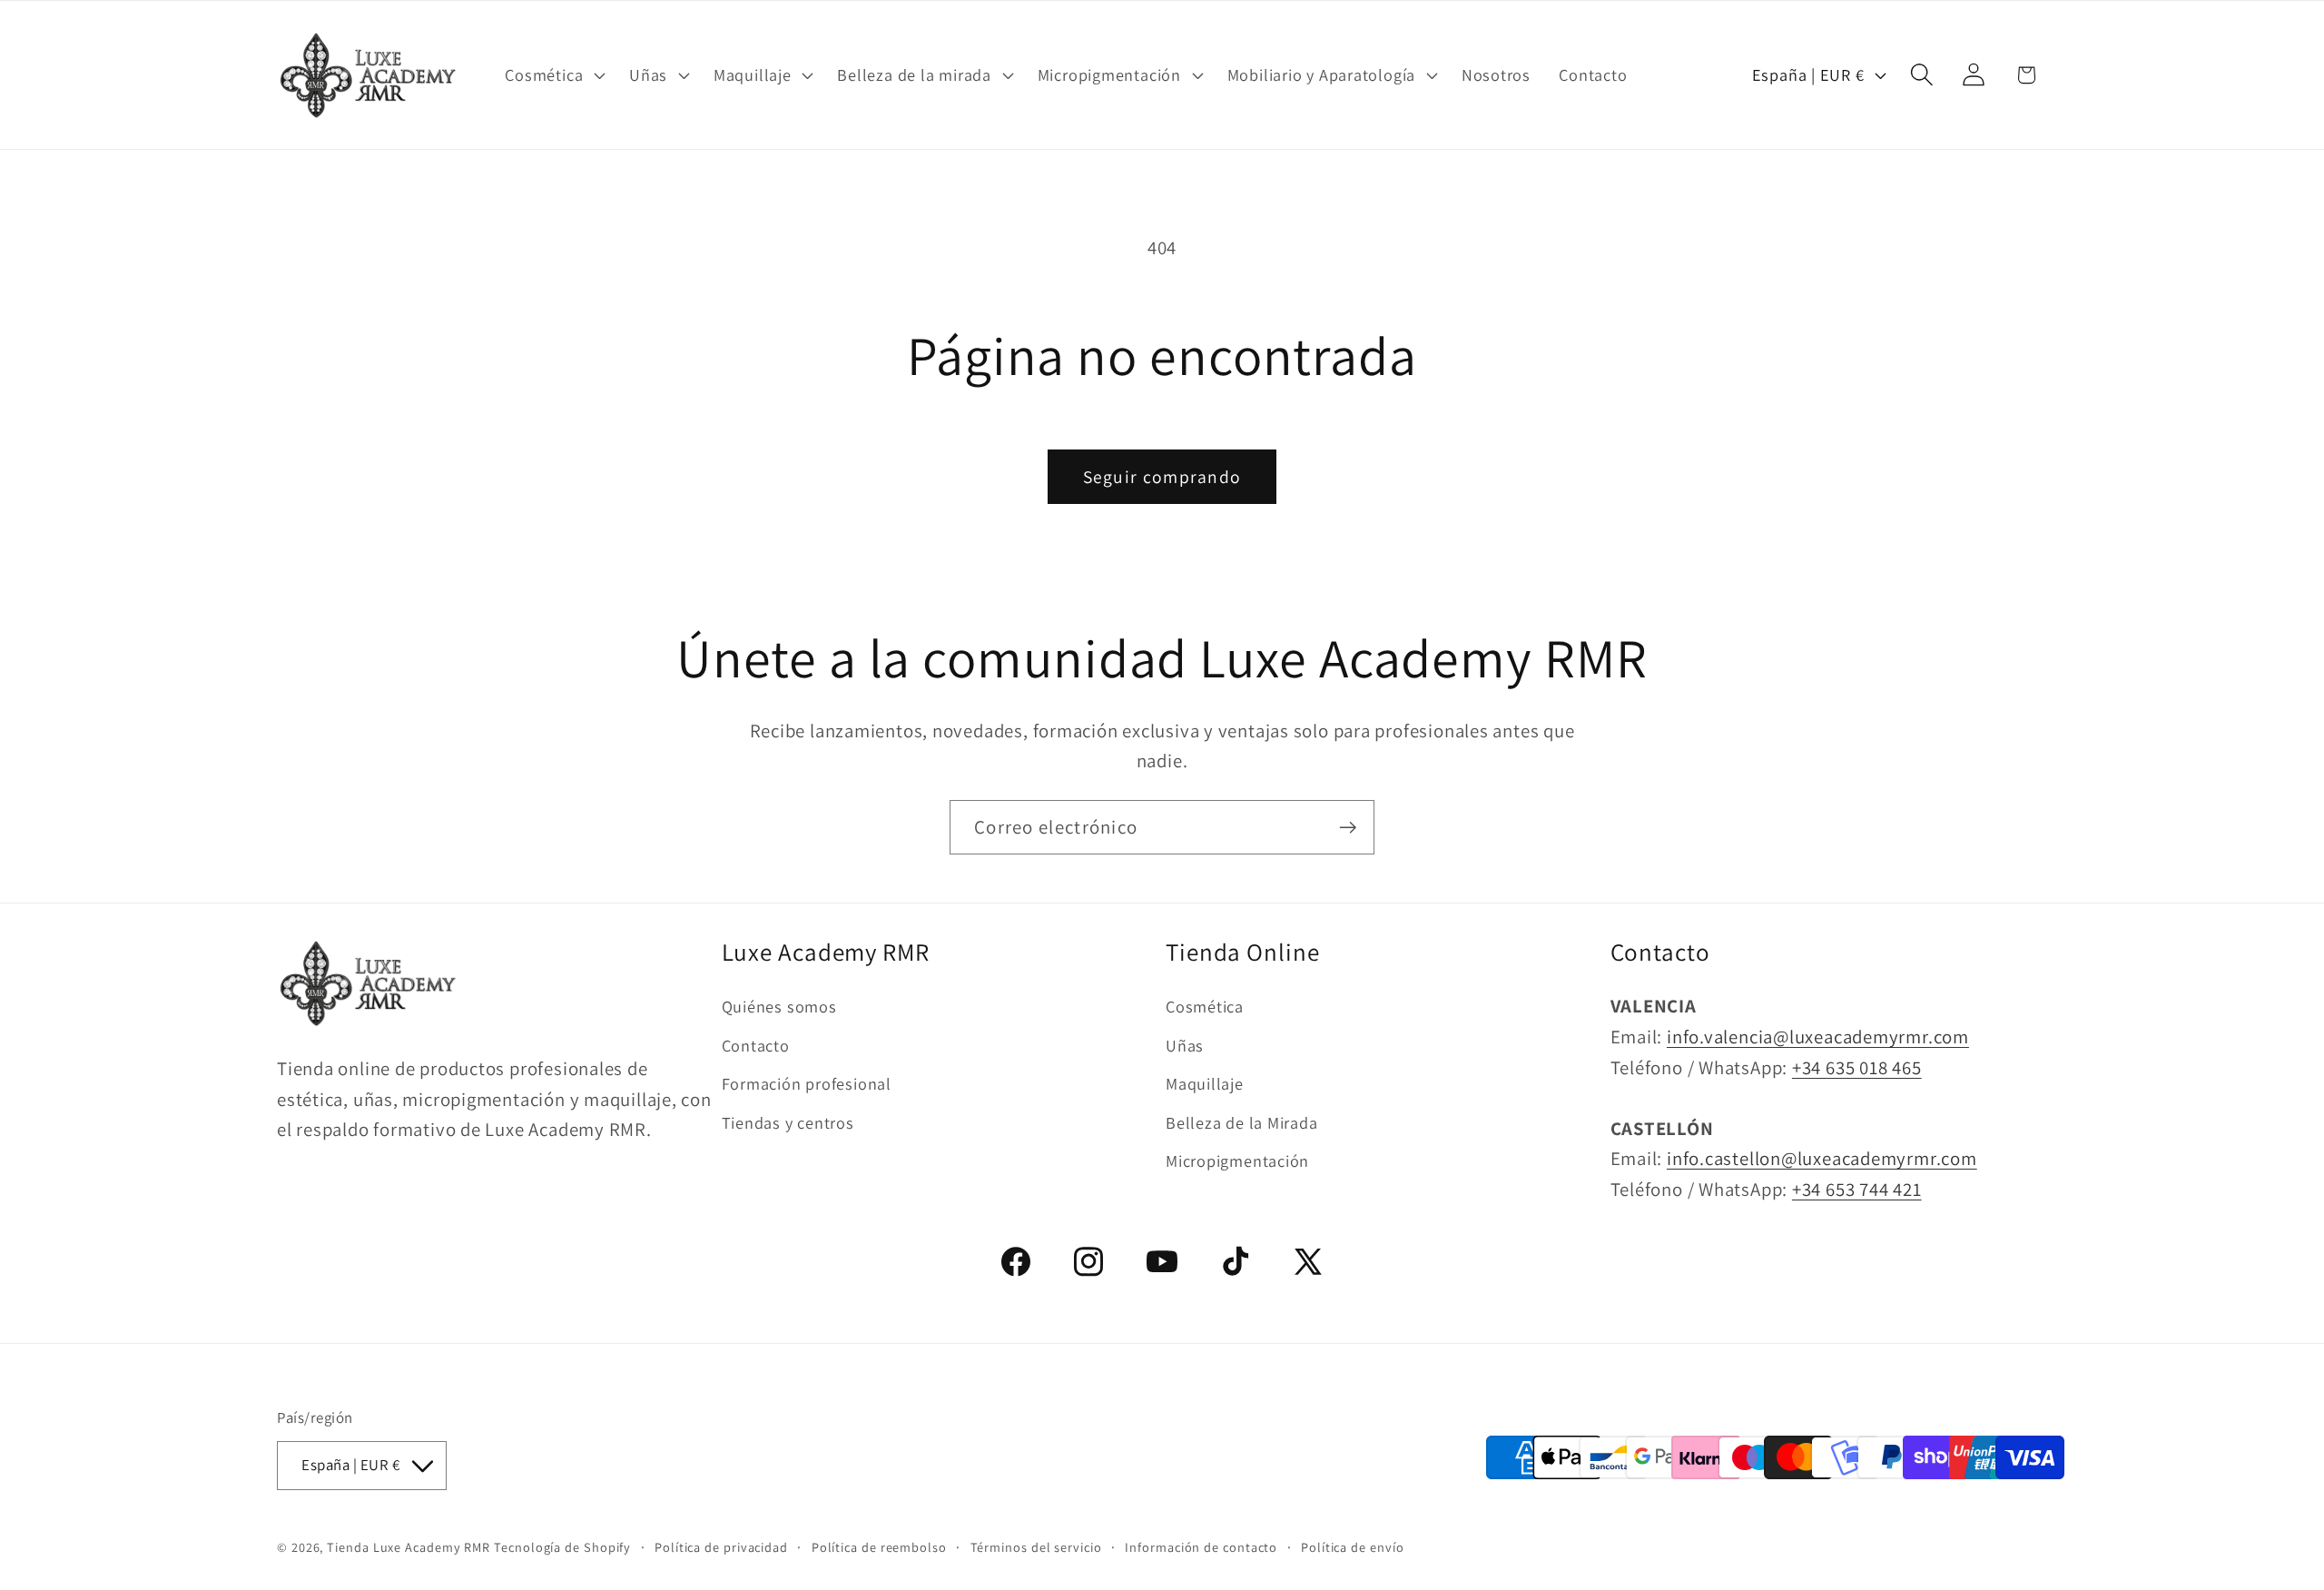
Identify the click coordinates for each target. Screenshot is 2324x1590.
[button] (553, 74)
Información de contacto (1201, 1546)
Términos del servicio (1036, 1546)
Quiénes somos (779, 1006)
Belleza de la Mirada (1242, 1121)
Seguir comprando (1162, 477)
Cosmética (1205, 1006)
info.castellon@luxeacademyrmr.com (1822, 1158)
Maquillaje (1205, 1083)
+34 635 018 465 (1857, 1067)
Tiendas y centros (788, 1121)
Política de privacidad (721, 1546)
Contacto (756, 1044)
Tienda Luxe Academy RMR (409, 1546)
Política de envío (1352, 1546)
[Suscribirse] (1348, 828)
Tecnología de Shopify (562, 1546)
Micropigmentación (1237, 1160)
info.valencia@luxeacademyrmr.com (1818, 1037)
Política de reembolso (879, 1546)
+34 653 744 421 (1857, 1189)
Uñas (1185, 1044)
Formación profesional (807, 1083)
